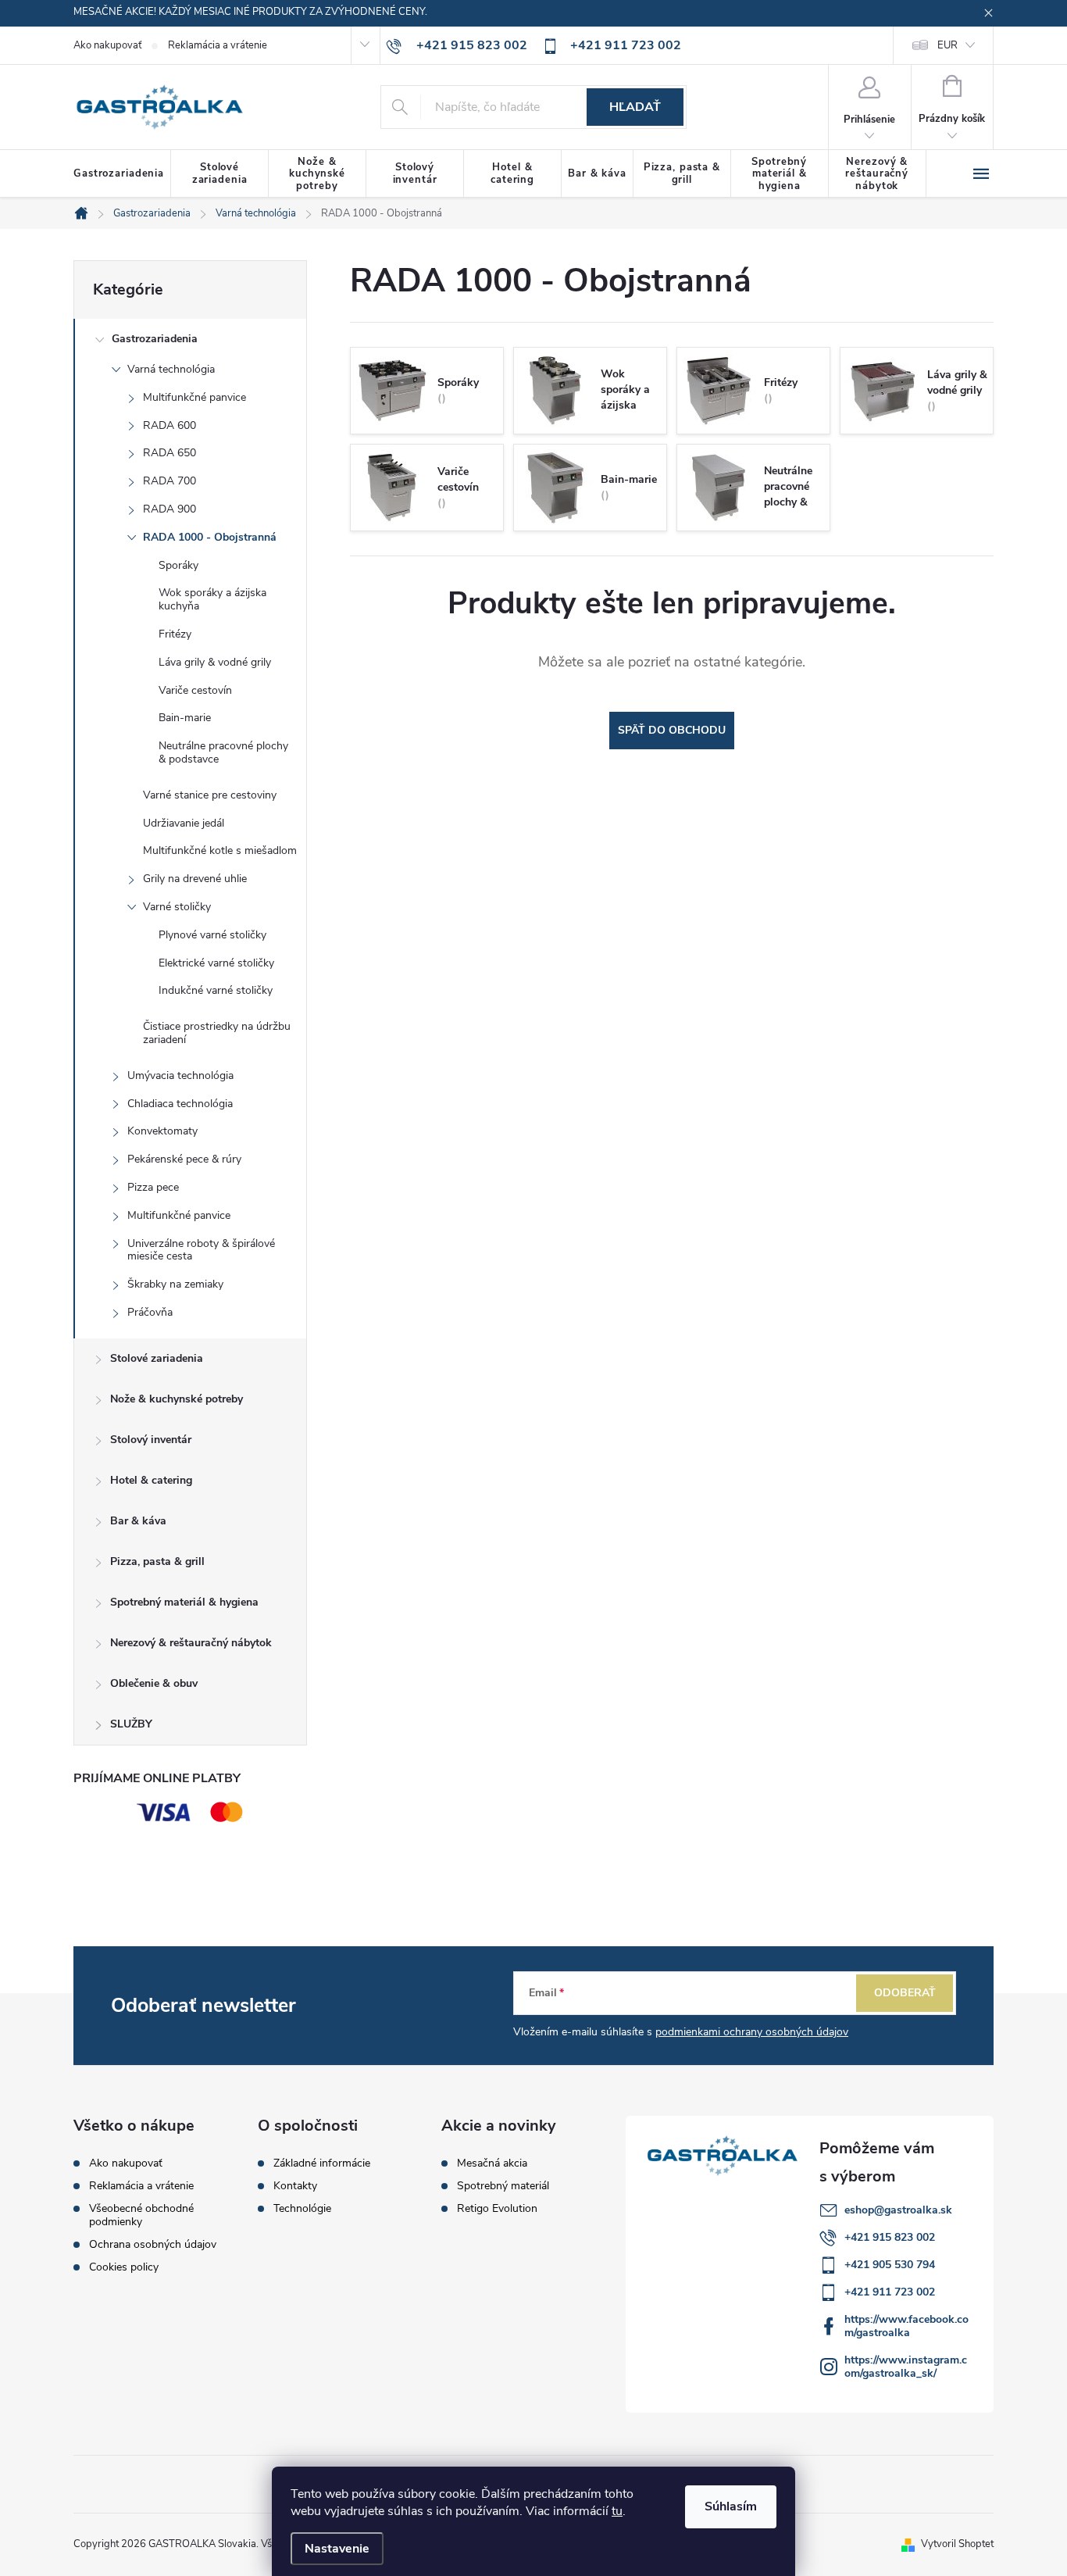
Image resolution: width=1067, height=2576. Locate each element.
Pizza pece (153, 1187)
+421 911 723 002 (890, 2292)
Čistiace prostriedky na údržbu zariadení (217, 1033)
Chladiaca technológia (180, 1104)
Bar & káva (138, 1521)
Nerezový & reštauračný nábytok (191, 1643)
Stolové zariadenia (157, 1358)
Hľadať (635, 107)
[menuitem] (122, 174)
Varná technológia (171, 369)
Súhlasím (731, 2506)
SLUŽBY (131, 1724)
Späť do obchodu (672, 730)
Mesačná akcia (492, 2163)
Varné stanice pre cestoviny (210, 795)
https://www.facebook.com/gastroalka (906, 2326)
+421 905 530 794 (890, 2265)
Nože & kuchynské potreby (177, 1399)
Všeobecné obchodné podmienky (141, 2215)
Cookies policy (124, 2267)
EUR (947, 45)
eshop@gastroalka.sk (898, 2210)
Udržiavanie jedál (184, 823)
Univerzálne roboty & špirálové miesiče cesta (201, 1250)
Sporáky (178, 565)
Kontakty (295, 2186)
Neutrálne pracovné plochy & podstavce (223, 752)
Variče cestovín (195, 690)
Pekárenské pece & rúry (184, 1159)
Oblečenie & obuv (154, 1683)
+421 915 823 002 (890, 2237)
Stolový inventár (151, 1440)
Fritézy (175, 634)
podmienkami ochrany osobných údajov (752, 2032)
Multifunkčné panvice (194, 397)
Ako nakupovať (107, 45)
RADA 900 (170, 509)
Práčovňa (150, 1312)
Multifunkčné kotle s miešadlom (220, 850)
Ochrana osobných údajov (153, 2244)
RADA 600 (170, 425)
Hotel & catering (151, 1480)
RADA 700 (170, 481)
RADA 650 (170, 453)
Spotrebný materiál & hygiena (184, 1602)
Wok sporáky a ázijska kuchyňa (212, 599)
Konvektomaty (162, 1131)
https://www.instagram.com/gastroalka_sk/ (906, 2367)
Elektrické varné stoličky (216, 963)
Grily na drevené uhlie (195, 879)
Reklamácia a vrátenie (218, 45)
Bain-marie (185, 718)
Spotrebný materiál (503, 2186)
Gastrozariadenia (155, 339)
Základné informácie (322, 2163)
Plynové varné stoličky (212, 935)
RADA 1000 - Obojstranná (210, 537)
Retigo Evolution (497, 2209)
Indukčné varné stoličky (216, 990)
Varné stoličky (177, 907)
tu (617, 2511)
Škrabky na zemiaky (175, 1284)
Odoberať (905, 1993)
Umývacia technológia (180, 1075)
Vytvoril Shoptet (957, 2544)
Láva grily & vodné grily (215, 662)
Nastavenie (337, 2549)
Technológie (302, 2209)
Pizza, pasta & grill (157, 1561)
